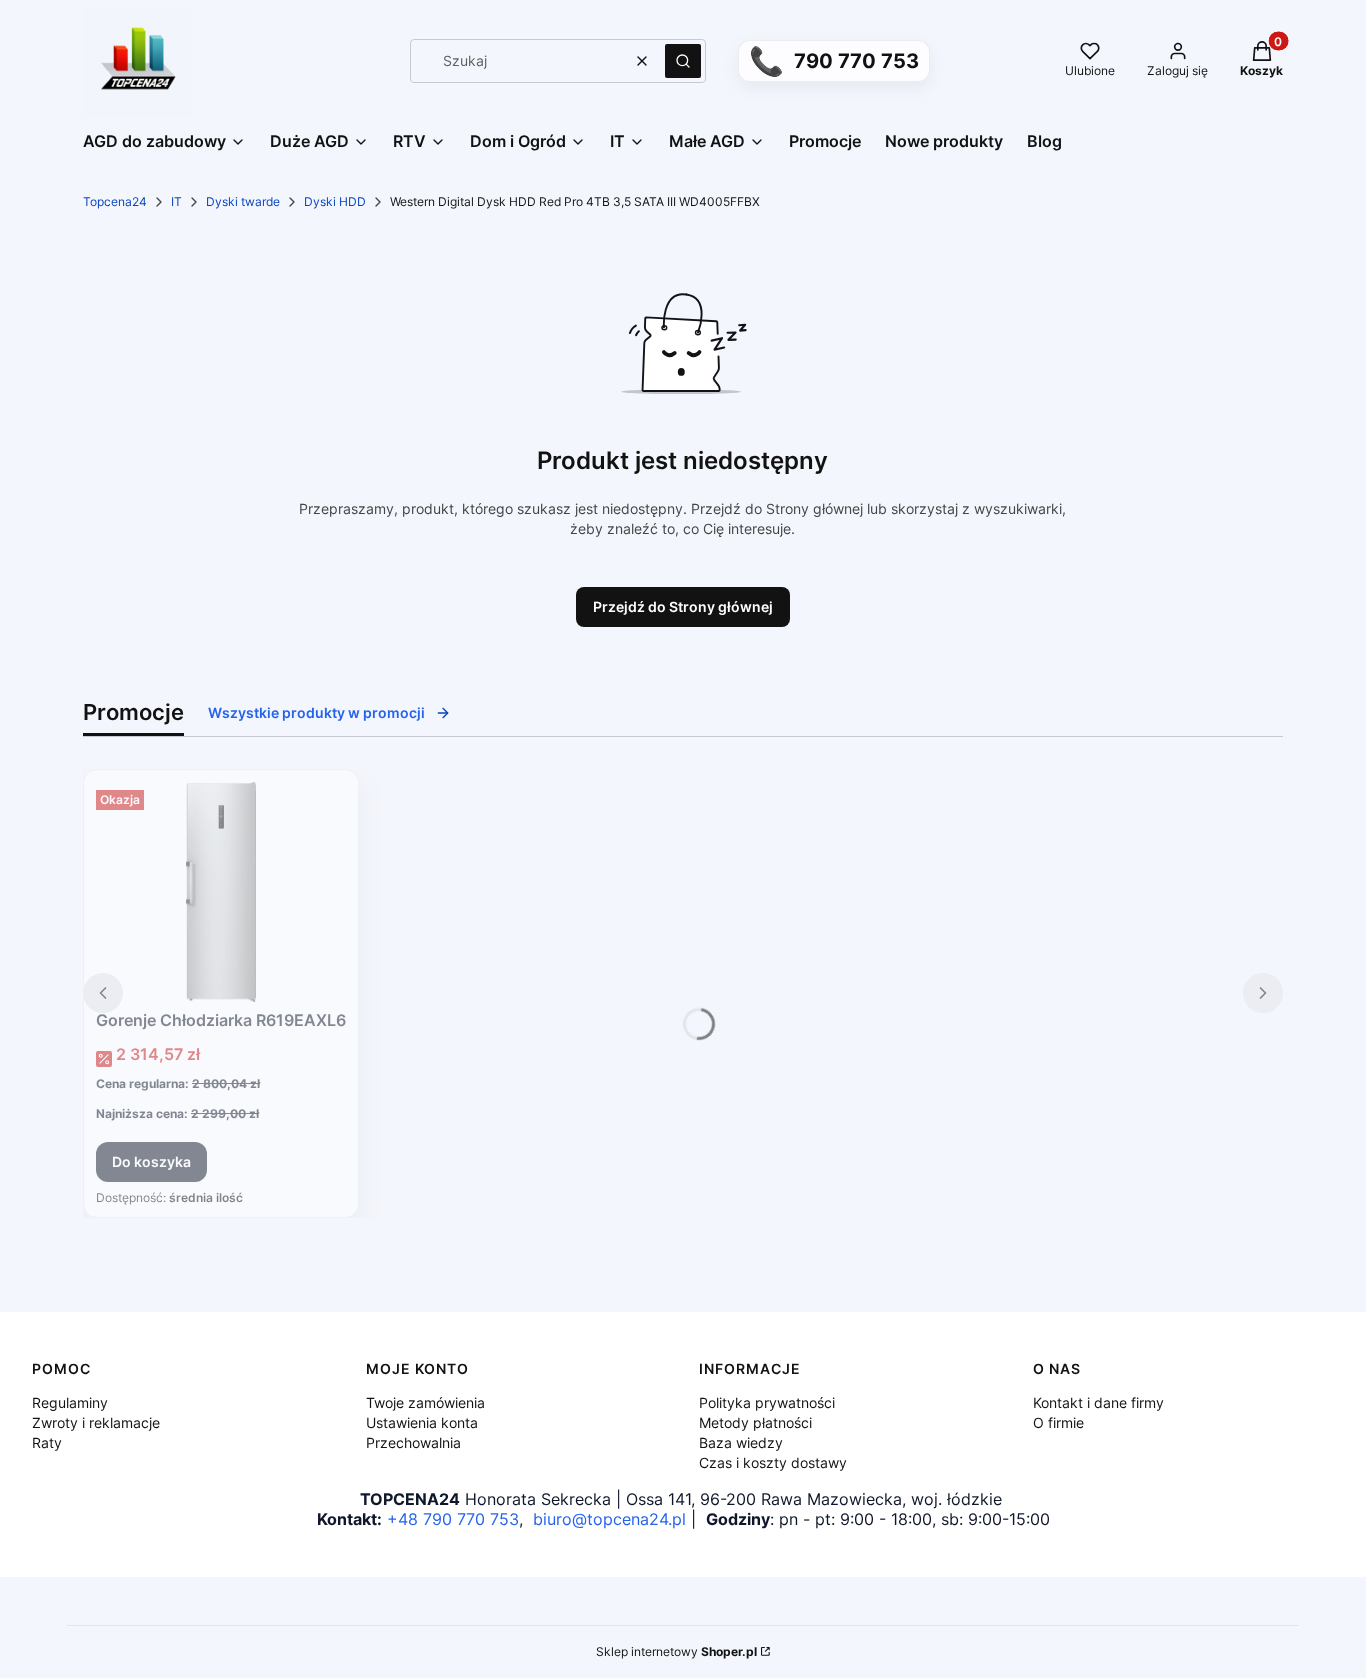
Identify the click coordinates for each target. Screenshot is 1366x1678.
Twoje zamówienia (425, 1402)
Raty (47, 1442)
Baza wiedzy (741, 1442)
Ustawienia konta (422, 1422)
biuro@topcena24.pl (609, 1519)
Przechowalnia (413, 1442)
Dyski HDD (335, 201)
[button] (683, 61)
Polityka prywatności (767, 1402)
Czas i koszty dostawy (773, 1462)
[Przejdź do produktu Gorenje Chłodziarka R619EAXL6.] (220, 892)
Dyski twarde (243, 201)
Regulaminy (70, 1402)
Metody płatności (755, 1422)
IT (176, 201)
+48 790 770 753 (453, 1519)
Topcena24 (115, 201)
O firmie (1058, 1422)
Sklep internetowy (676, 1651)
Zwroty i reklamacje (96, 1422)
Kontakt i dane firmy (1098, 1402)
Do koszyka (151, 1161)
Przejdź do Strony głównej (683, 606)
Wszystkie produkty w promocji (316, 712)
